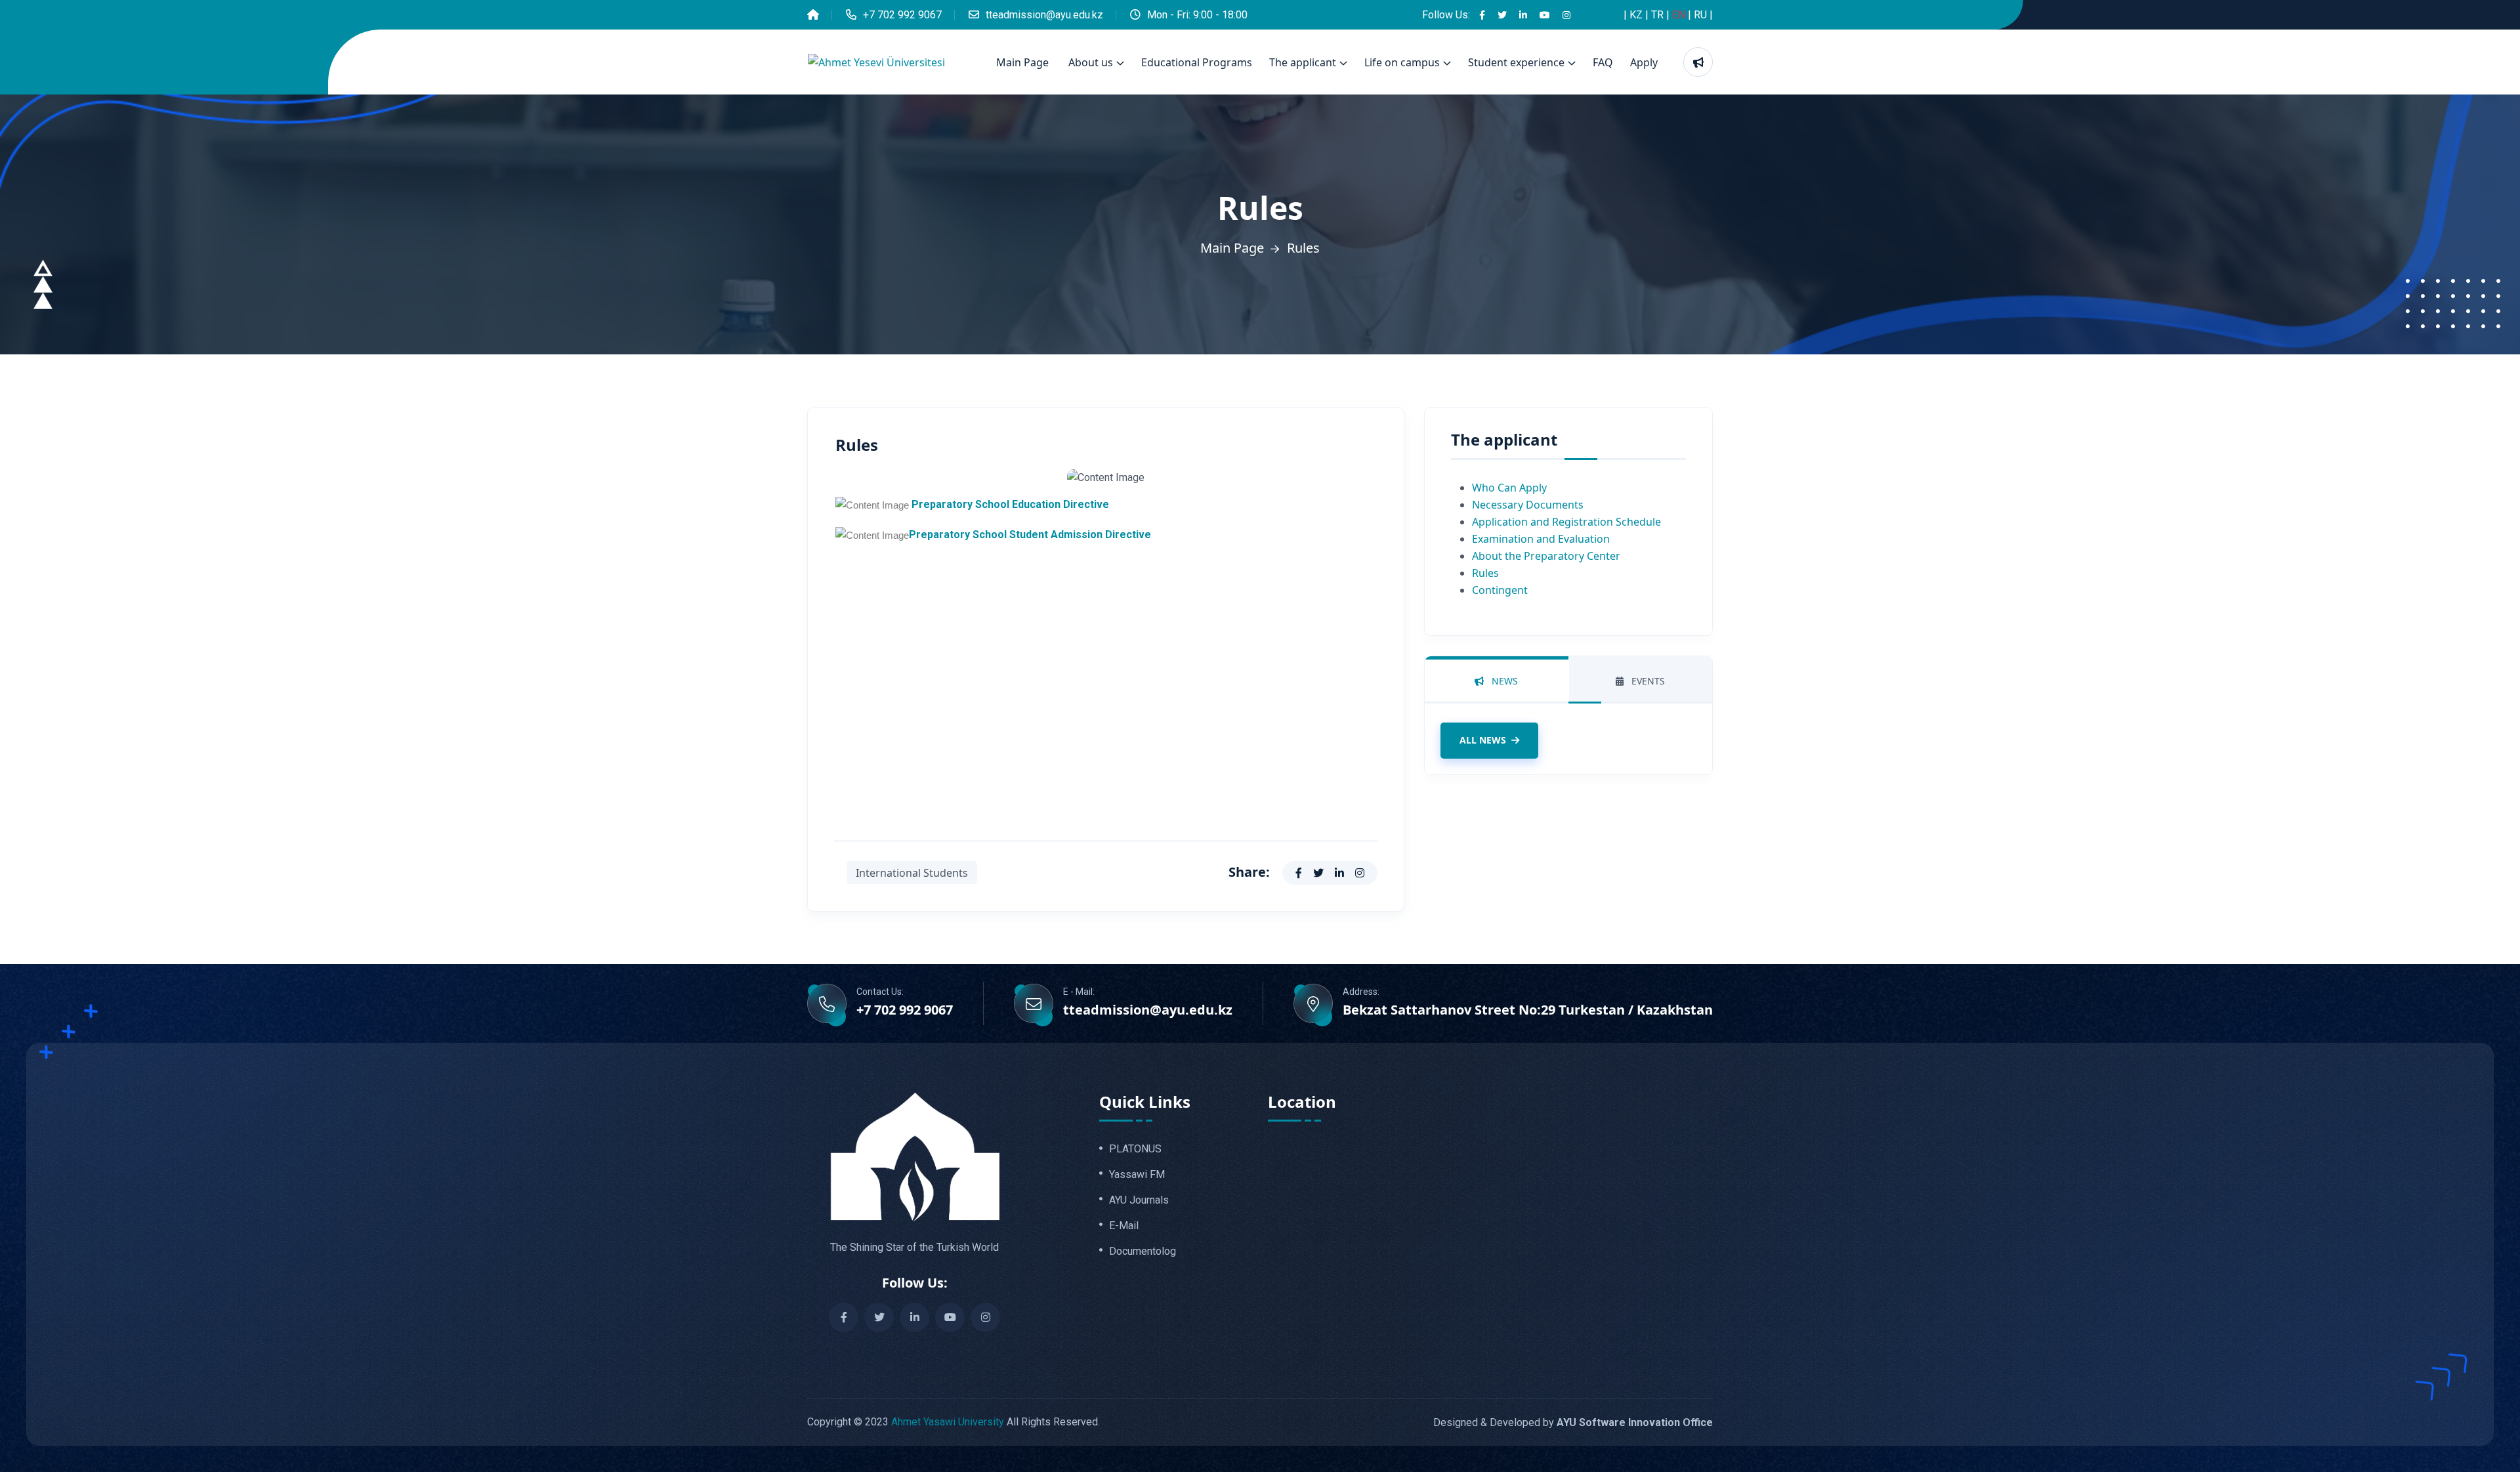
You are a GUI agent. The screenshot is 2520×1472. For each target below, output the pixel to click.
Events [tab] (1647, 681)
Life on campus (1402, 62)
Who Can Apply (1509, 488)
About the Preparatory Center (1546, 556)
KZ (1637, 15)
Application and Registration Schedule (1566, 522)
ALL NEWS (1483, 740)
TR (1659, 15)
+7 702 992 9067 (902, 15)
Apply (1644, 62)
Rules (1485, 573)
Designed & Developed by (1573, 1422)
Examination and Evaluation (1541, 539)
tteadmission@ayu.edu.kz (1044, 15)
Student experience (1516, 62)
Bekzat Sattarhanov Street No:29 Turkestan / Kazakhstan (1528, 1010)
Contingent (1500, 590)
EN (1680, 15)
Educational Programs (1197, 62)
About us (1091, 62)
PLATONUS (1135, 1149)
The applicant (1303, 62)
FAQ (1603, 62)
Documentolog (1143, 1251)
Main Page (1022, 62)
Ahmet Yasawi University (948, 1422)
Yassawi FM (1137, 1175)
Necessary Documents (1528, 505)
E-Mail (1124, 1226)
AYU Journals (1139, 1200)
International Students (912, 873)
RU (1702, 15)
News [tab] (1503, 681)
